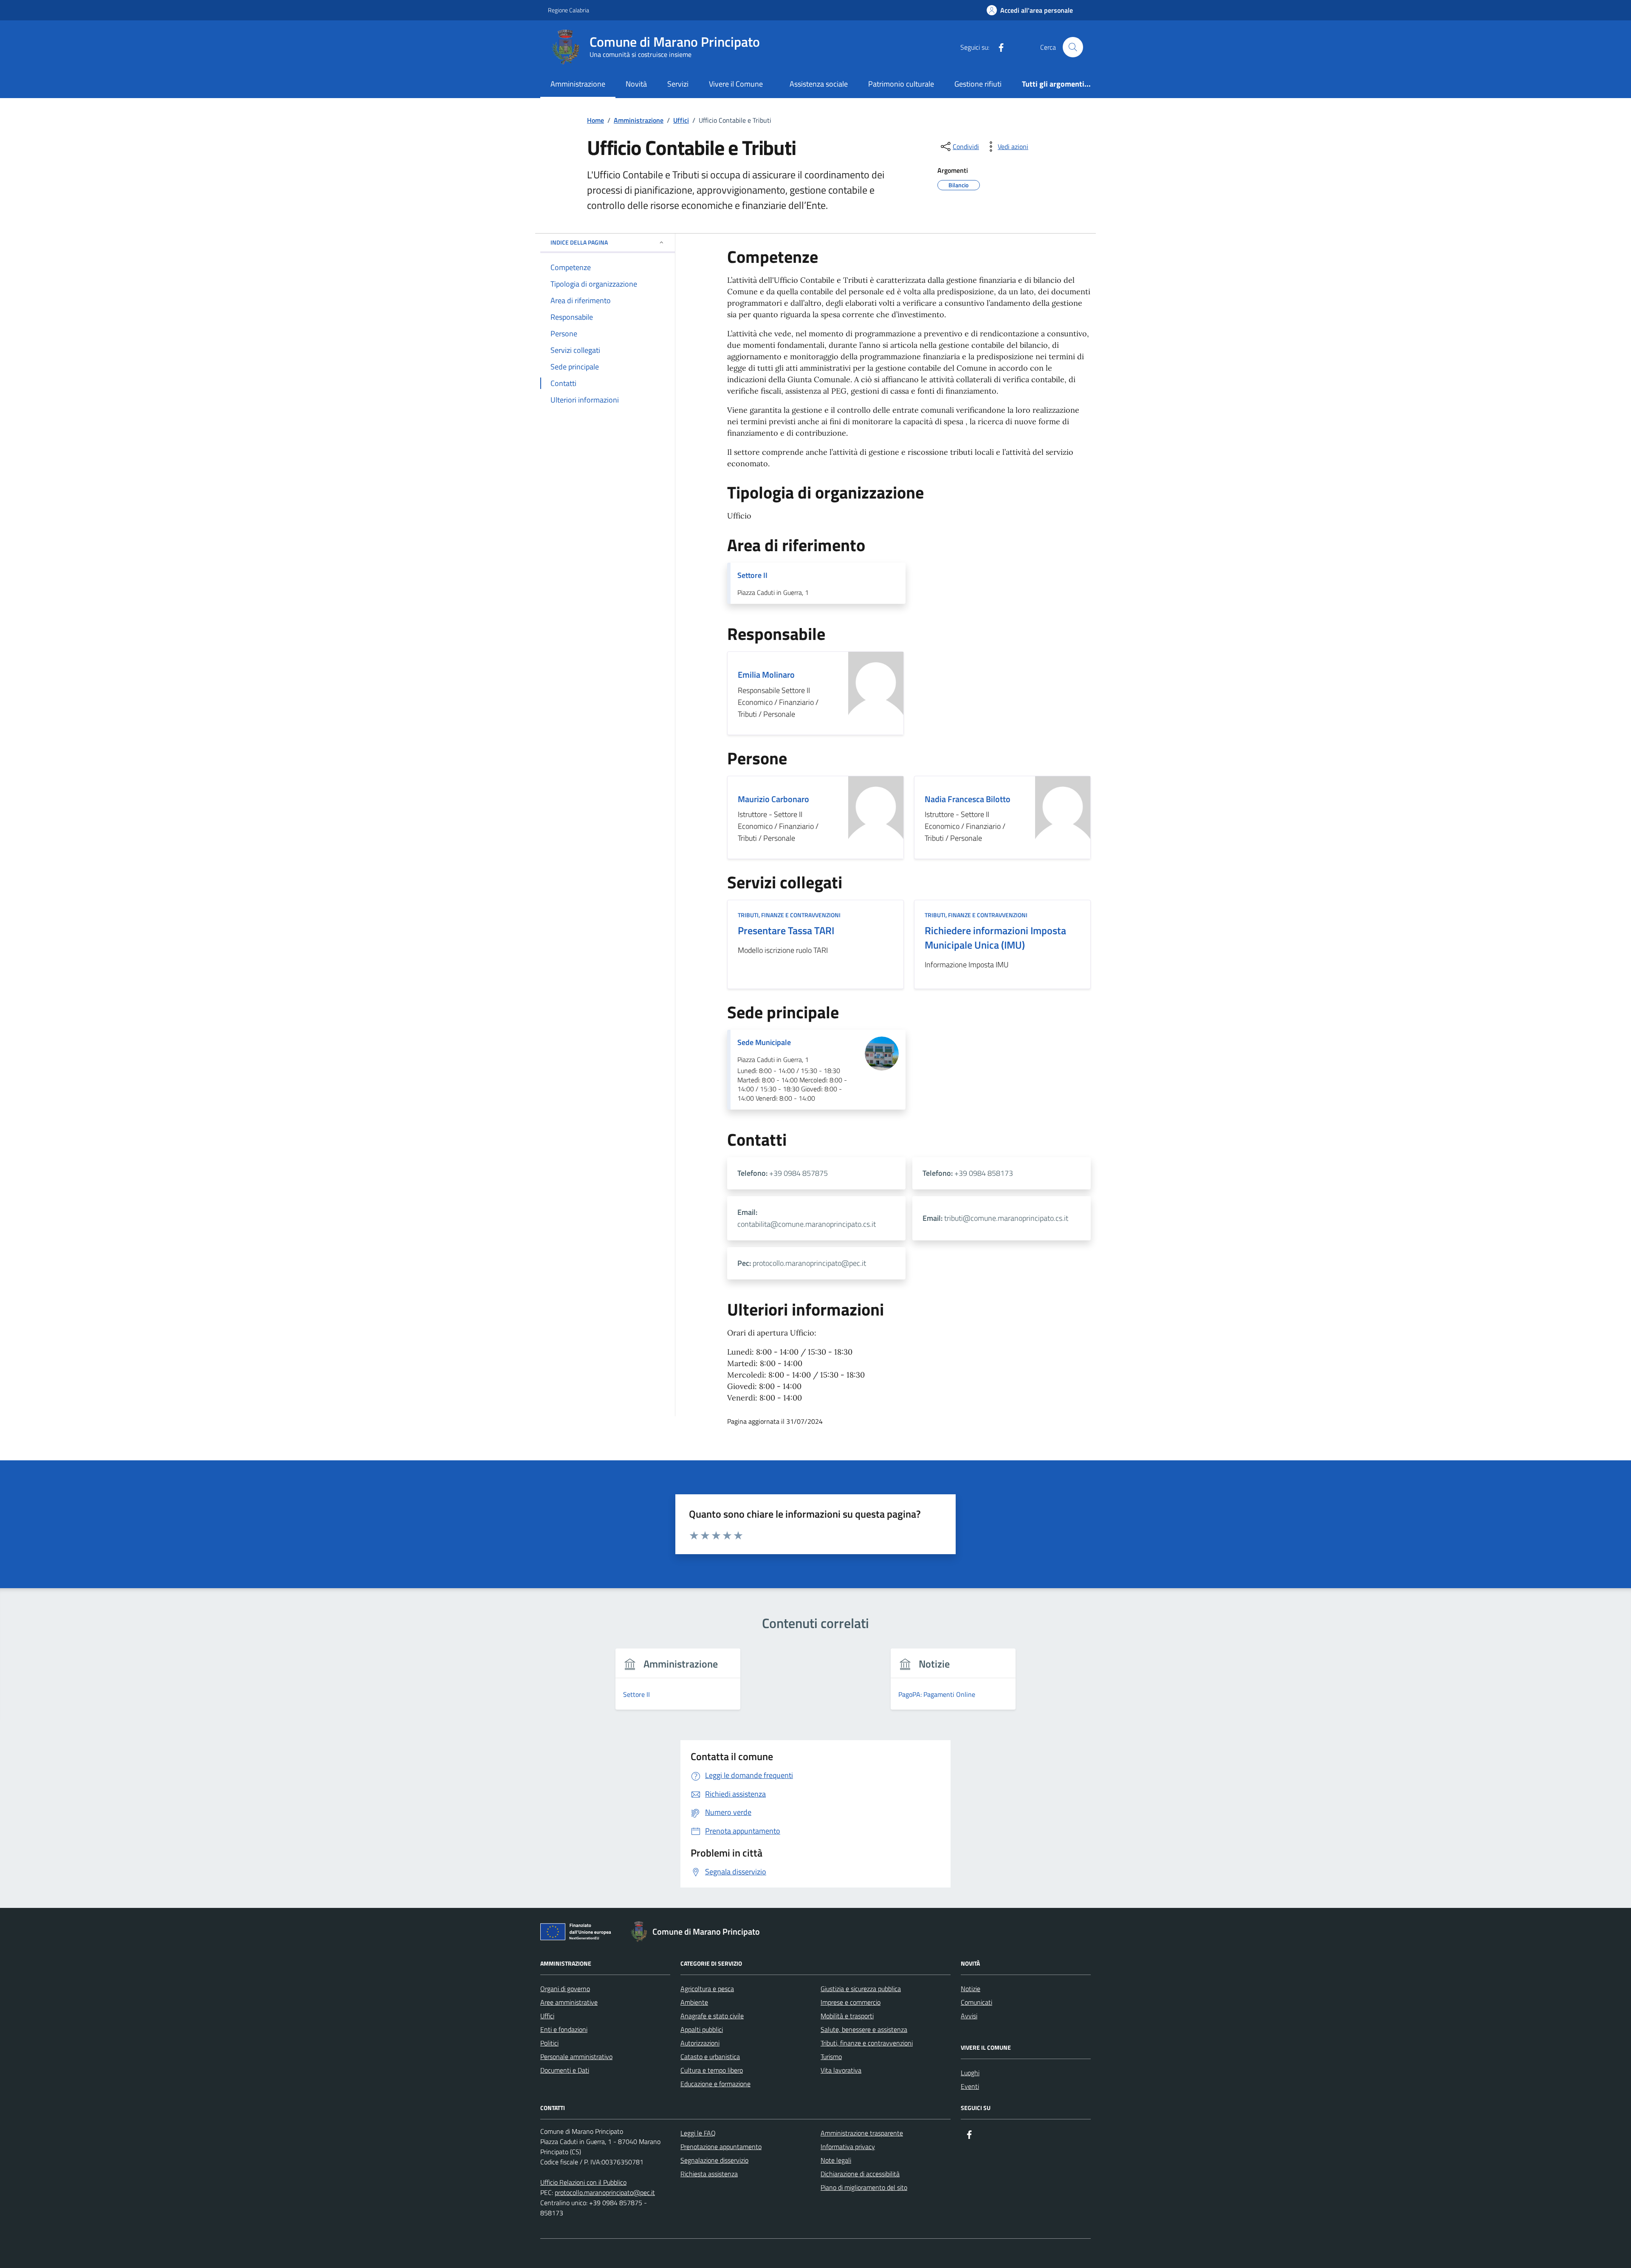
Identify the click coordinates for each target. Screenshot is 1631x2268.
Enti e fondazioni (564, 2029)
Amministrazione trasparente (862, 2133)
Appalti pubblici (702, 2029)
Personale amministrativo (576, 2057)
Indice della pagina (579, 242)
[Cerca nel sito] (1073, 47)
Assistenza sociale (819, 84)
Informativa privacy (848, 2147)
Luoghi (970, 2073)
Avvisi (969, 2016)
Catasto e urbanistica (710, 2057)
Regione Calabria (569, 10)
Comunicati (976, 2002)
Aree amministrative (569, 2002)
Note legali (836, 2160)
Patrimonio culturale (901, 84)
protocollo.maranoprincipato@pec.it (605, 2192)
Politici (549, 2043)
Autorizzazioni (700, 2043)
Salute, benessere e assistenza (864, 2029)
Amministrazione (578, 84)
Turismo (831, 2057)
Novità (636, 84)
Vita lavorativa (841, 2070)
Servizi (678, 84)
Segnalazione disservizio (714, 2160)
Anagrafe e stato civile (712, 2016)
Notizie (971, 1989)
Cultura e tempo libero (712, 2070)
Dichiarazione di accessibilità (860, 2174)
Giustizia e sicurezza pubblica (861, 1989)
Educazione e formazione (715, 2084)
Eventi (970, 2086)
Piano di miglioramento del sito (864, 2187)
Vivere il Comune (736, 84)
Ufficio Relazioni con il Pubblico (583, 2182)
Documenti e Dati (565, 2070)
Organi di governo (565, 1989)
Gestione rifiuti (978, 84)
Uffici (547, 2016)
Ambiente (694, 2002)
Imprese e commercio (851, 2002)
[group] (678, 1684)
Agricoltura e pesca (707, 1989)
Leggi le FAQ (698, 2133)
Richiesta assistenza (709, 2174)
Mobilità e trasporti (847, 2016)
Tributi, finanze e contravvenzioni (867, 2043)
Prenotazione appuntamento (721, 2147)
